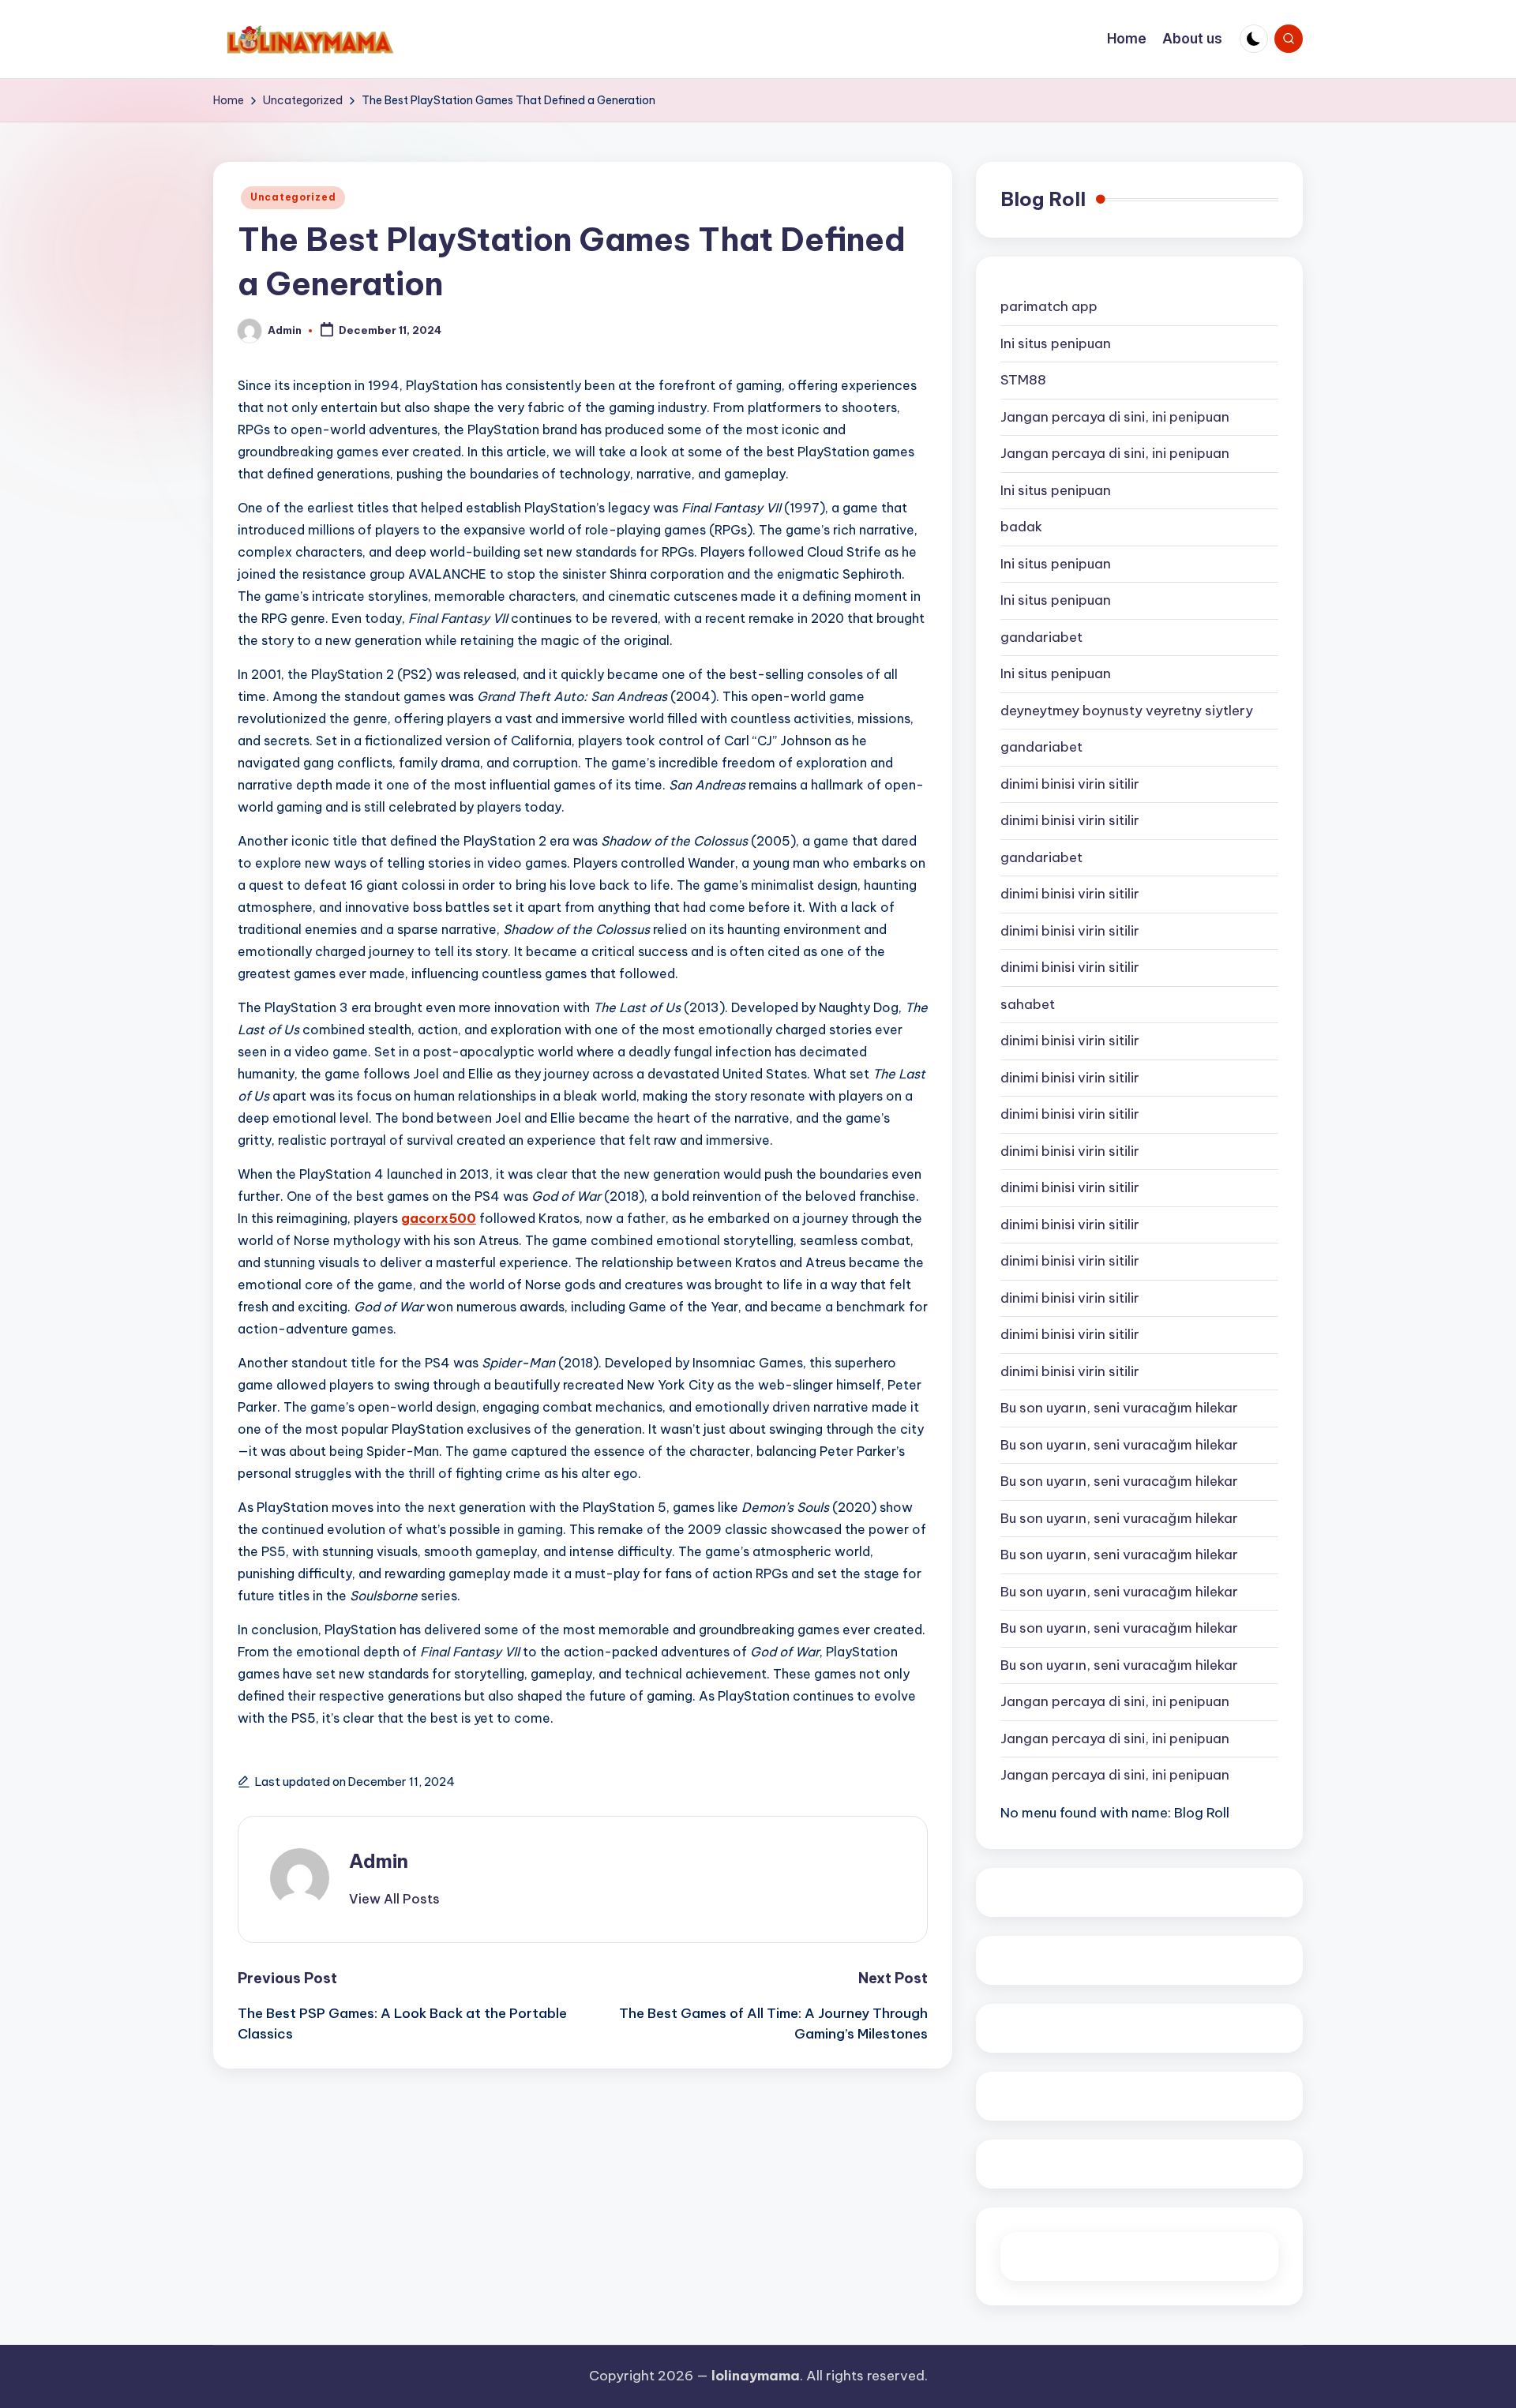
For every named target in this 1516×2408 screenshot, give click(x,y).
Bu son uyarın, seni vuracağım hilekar (1119, 1408)
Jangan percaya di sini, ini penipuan (1115, 417)
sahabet (1028, 1004)
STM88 (1023, 380)
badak (1021, 527)
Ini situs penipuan (1056, 343)
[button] (394, 1899)
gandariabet (1041, 637)
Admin (379, 1861)
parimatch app (1049, 306)
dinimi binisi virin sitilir (1070, 784)
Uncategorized (293, 197)
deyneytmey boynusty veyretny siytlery (1127, 711)
